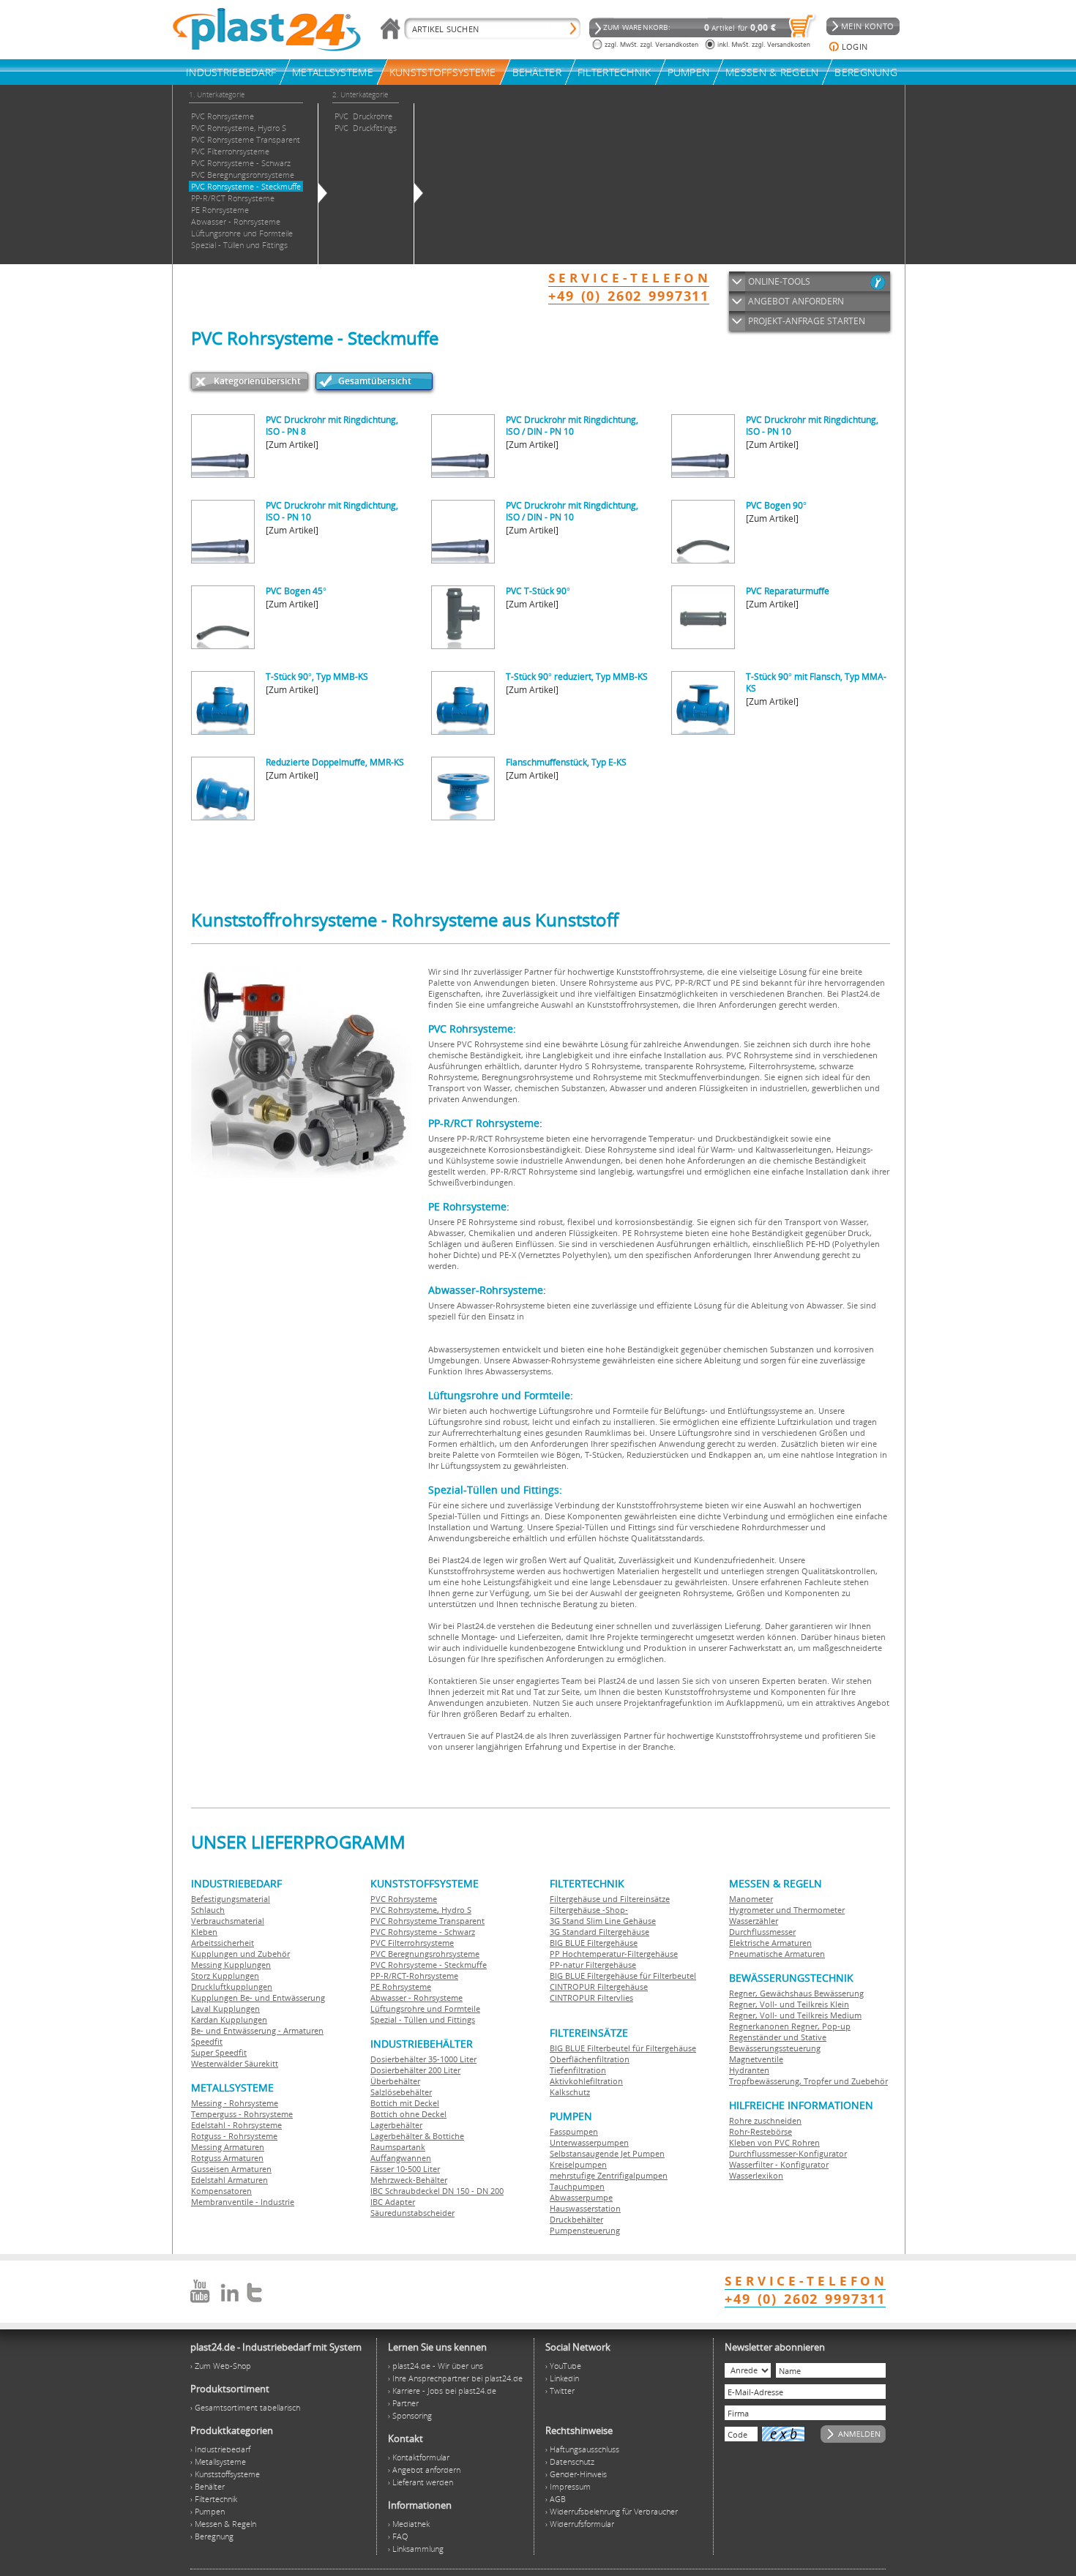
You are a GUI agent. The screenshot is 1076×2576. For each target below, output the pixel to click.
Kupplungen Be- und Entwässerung (258, 1997)
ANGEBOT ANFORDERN (796, 301)
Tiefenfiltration (578, 2070)
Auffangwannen (401, 2158)
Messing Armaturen (228, 2147)
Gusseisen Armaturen (231, 2169)
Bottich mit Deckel (405, 2103)
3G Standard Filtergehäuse (599, 1932)
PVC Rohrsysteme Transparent (427, 1921)
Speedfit (207, 2041)
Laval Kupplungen (225, 2008)
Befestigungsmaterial (231, 1899)
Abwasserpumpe (581, 2197)
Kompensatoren (221, 2191)
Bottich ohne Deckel (408, 2114)
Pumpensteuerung (585, 2230)
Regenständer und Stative (778, 2037)
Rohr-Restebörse (761, 2131)
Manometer (751, 1899)
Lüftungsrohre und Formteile (425, 2008)
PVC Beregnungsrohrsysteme (425, 1954)
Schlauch (208, 1910)
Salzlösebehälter (401, 2092)
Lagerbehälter (396, 2125)
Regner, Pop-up (820, 2026)
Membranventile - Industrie (243, 2202)
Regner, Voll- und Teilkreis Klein (789, 2004)
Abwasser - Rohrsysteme (416, 1997)
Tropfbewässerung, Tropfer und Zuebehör (808, 2081)
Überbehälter (395, 2081)
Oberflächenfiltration (590, 2059)
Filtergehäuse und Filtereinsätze (610, 1899)
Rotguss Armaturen (227, 2158)
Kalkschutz (570, 2092)
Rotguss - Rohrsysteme (234, 2136)
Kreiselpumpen (578, 2164)
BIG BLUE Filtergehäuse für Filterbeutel (623, 1976)
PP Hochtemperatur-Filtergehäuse (614, 1954)
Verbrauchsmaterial (228, 1921)
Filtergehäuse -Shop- (589, 1910)
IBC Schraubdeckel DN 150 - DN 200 (437, 2191)
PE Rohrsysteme (401, 1987)
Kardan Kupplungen (229, 2019)
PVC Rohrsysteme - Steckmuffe (429, 1965)
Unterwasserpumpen (589, 2142)
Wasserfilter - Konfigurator (779, 2164)
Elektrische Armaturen (770, 1943)
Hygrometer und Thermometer (787, 1910)
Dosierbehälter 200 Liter (415, 2070)
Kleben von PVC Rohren (774, 2142)
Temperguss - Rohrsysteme (242, 2114)
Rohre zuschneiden (765, 2120)
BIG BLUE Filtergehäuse (594, 1943)
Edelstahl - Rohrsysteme (236, 2125)
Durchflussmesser (762, 1932)
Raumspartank (398, 2147)
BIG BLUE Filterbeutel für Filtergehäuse (623, 2048)
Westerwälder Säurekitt (235, 2063)
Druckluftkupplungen (232, 1987)
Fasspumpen (574, 2131)
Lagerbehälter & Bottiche (417, 2136)
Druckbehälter (576, 2219)
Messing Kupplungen (231, 1965)
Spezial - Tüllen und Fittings (423, 2019)
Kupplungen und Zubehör (240, 1954)
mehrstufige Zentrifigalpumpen (609, 2175)
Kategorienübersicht (257, 381)
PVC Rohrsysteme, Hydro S (421, 1910)
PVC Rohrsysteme (404, 1899)
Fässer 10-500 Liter (405, 2169)
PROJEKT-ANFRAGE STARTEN (807, 321)
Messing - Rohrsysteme (235, 2103)
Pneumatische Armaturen (777, 1954)
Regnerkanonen (759, 2026)
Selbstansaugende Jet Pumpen (607, 2153)
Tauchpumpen (577, 2186)
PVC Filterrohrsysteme (412, 1943)
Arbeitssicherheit (223, 1943)
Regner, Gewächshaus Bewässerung (796, 1993)
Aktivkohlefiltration (586, 2081)
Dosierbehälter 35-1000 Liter (423, 2059)
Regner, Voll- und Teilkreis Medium (795, 2015)
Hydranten (749, 2070)
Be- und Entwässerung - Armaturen (257, 2030)
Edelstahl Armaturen (229, 2180)
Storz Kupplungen (225, 1976)
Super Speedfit (219, 2052)
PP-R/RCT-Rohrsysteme (414, 1976)
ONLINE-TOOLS (779, 281)
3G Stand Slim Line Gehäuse (603, 1921)
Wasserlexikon (756, 2175)
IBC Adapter (393, 2202)
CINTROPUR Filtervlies (591, 1997)
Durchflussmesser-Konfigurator (788, 2153)
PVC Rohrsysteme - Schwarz (423, 1932)
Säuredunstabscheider (412, 2213)
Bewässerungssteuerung (775, 2048)
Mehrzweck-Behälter (409, 2180)
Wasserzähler (754, 1921)
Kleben (204, 1932)
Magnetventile (756, 2059)
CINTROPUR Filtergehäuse (599, 1987)
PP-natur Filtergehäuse (593, 1965)
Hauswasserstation (585, 2208)
